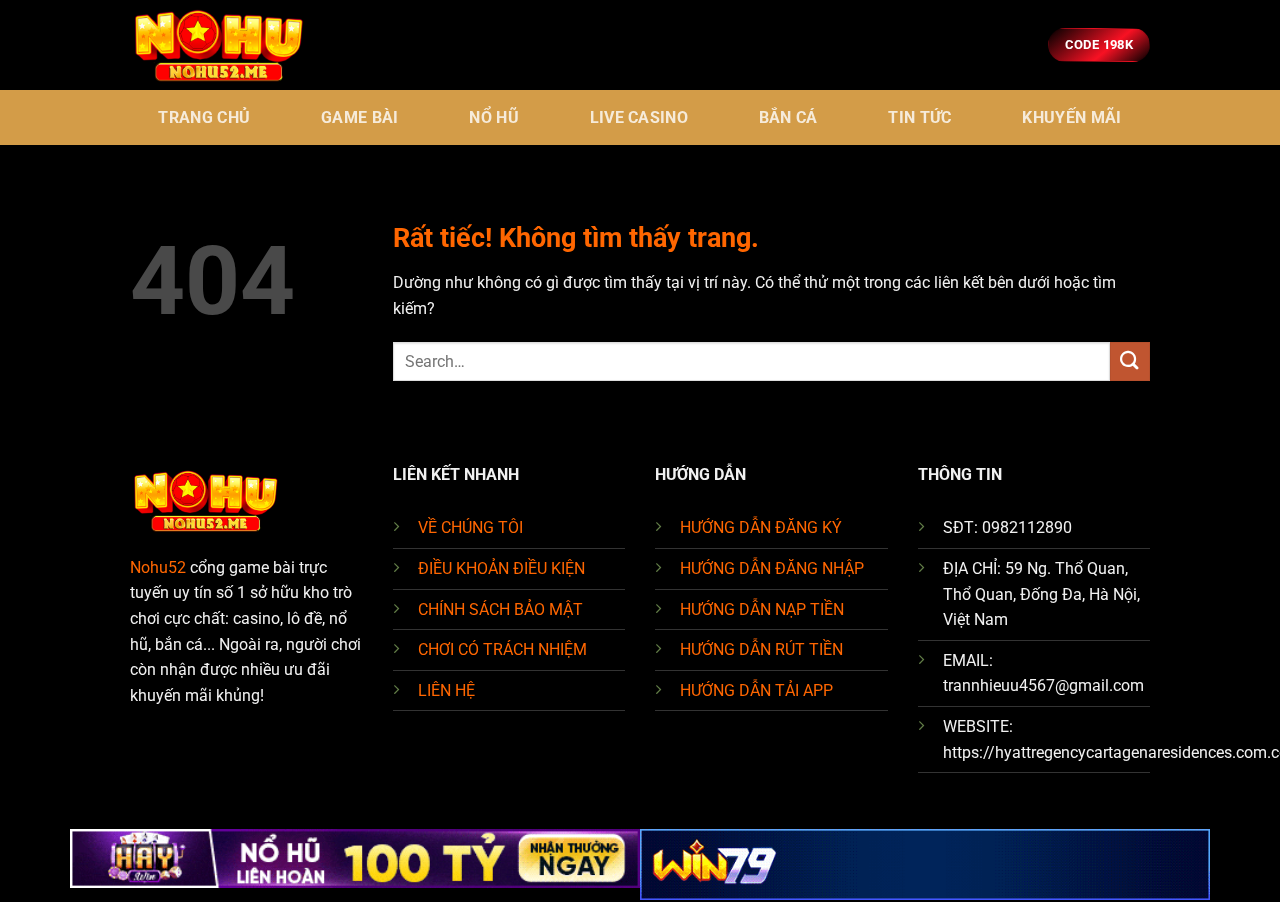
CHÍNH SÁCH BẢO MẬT (500, 609)
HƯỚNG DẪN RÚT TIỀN (761, 649)
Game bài (360, 117)
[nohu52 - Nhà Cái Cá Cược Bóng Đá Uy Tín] (230, 45)
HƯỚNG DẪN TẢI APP (756, 690)
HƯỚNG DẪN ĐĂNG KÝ (761, 527)
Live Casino (639, 117)
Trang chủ (204, 117)
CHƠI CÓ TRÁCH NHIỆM (502, 649)
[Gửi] (1130, 361)
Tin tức (919, 117)
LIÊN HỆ (446, 690)
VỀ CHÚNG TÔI (470, 527)
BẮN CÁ (788, 117)
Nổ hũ (494, 117)
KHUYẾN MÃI (1071, 117)
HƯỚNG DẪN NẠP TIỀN (762, 609)
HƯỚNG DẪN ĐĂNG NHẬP (772, 568)
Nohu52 (158, 567)
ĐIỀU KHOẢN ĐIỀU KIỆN (501, 568)
